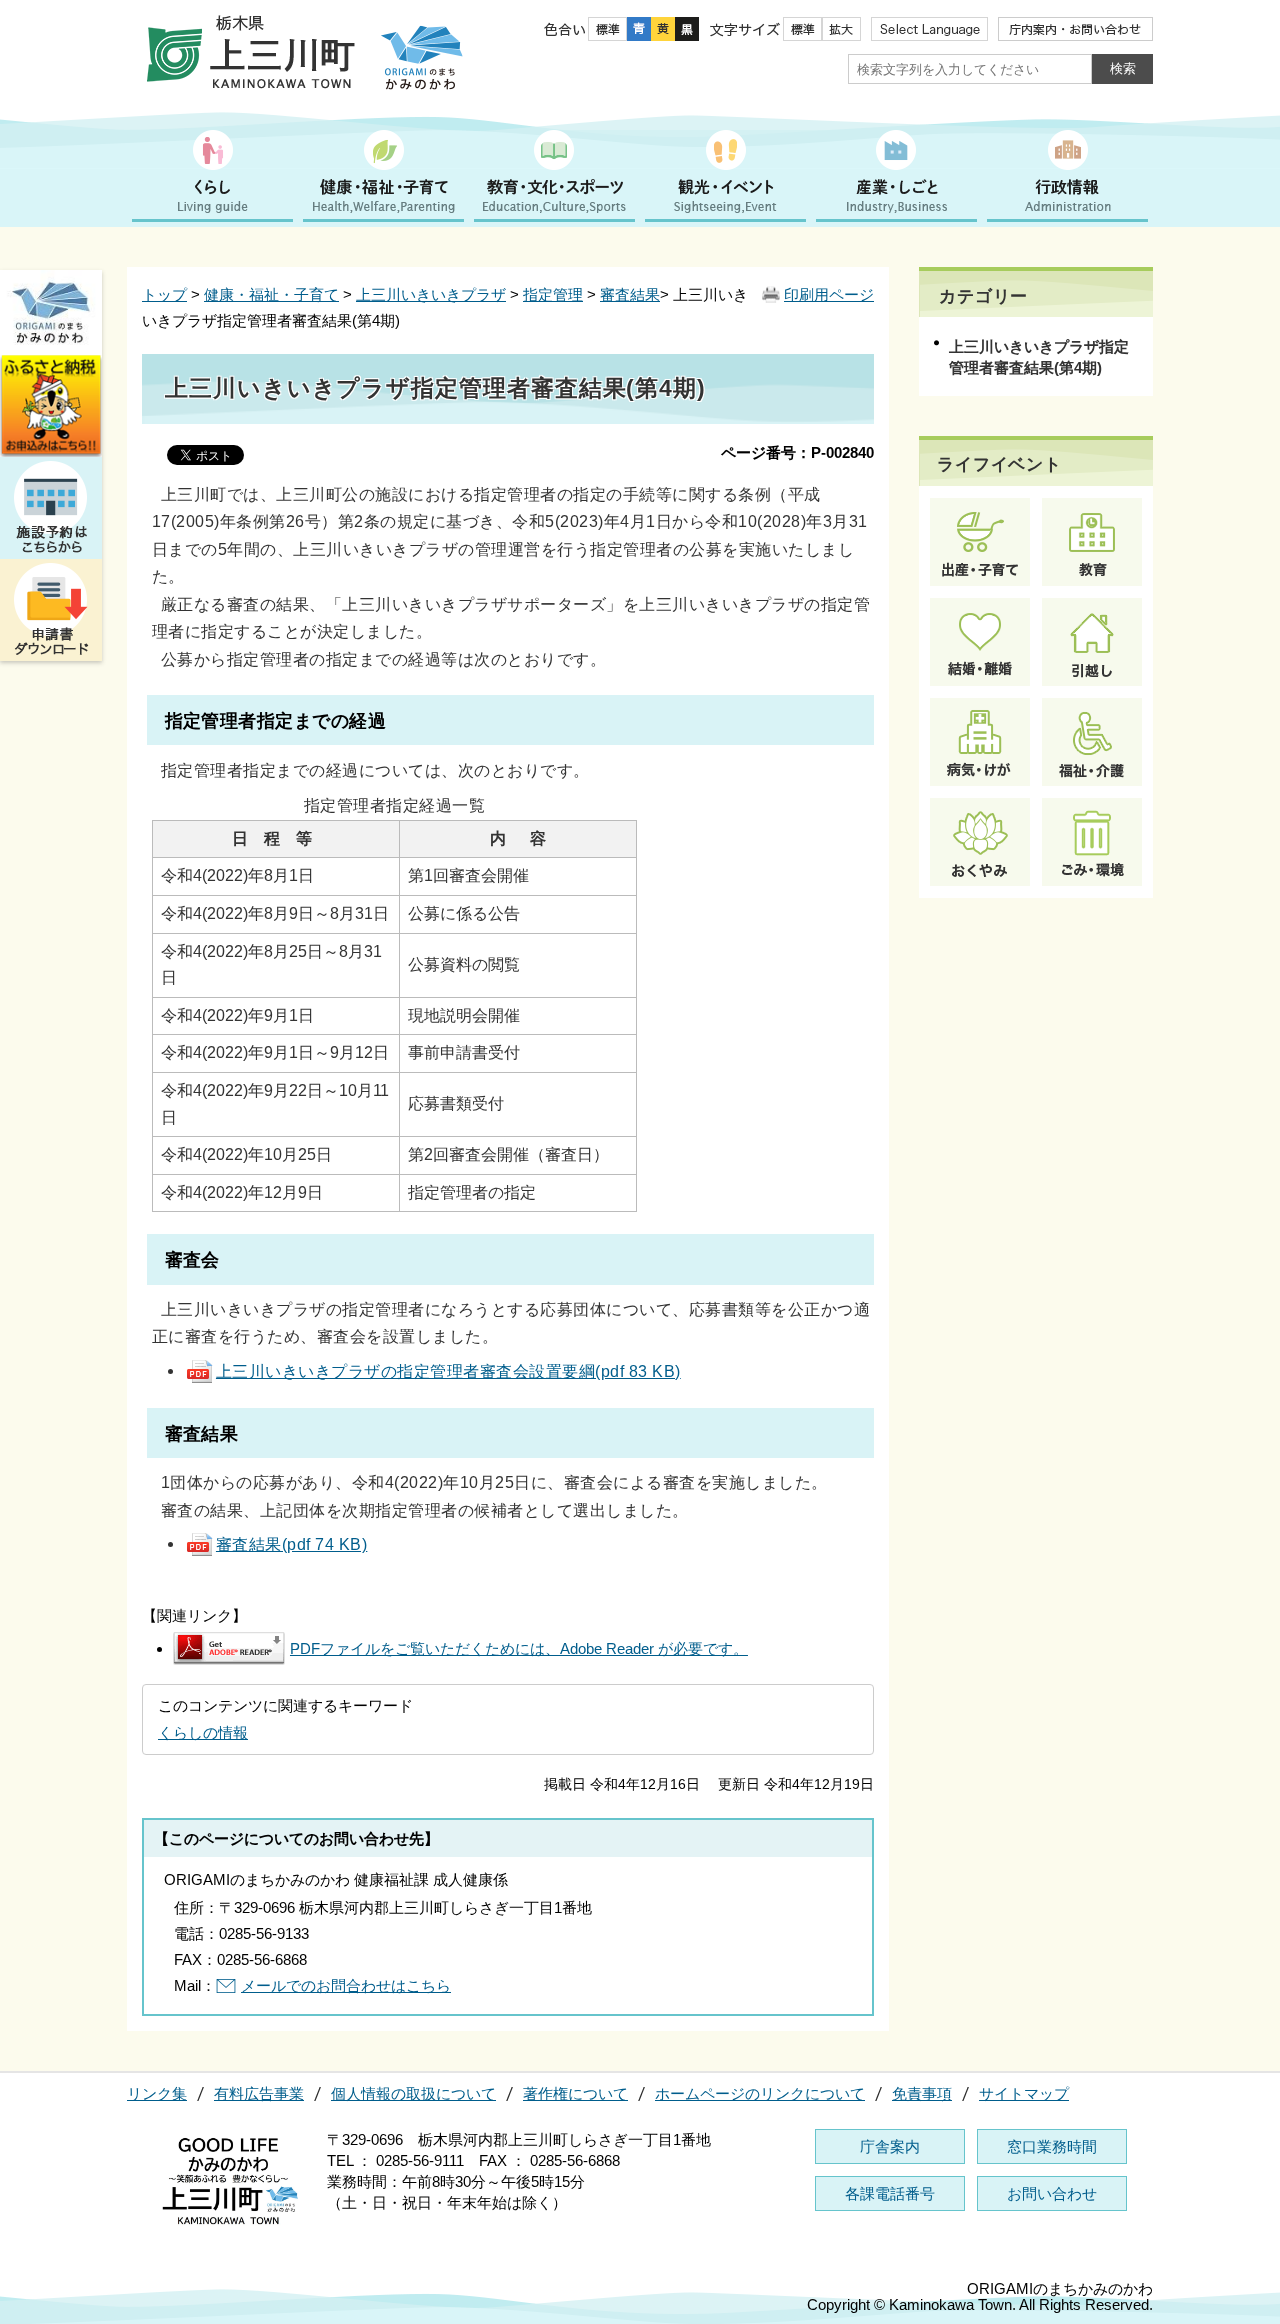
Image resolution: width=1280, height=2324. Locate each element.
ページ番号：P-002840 (797, 452)
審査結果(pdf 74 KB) (291, 1544)
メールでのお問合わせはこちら (346, 1985)
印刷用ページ (829, 294)
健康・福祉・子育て (271, 294)
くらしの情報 (203, 1732)
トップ (164, 294)
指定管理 (553, 294)
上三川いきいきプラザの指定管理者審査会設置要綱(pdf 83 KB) (448, 1371)
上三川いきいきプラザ (431, 294)
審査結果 (630, 294)
